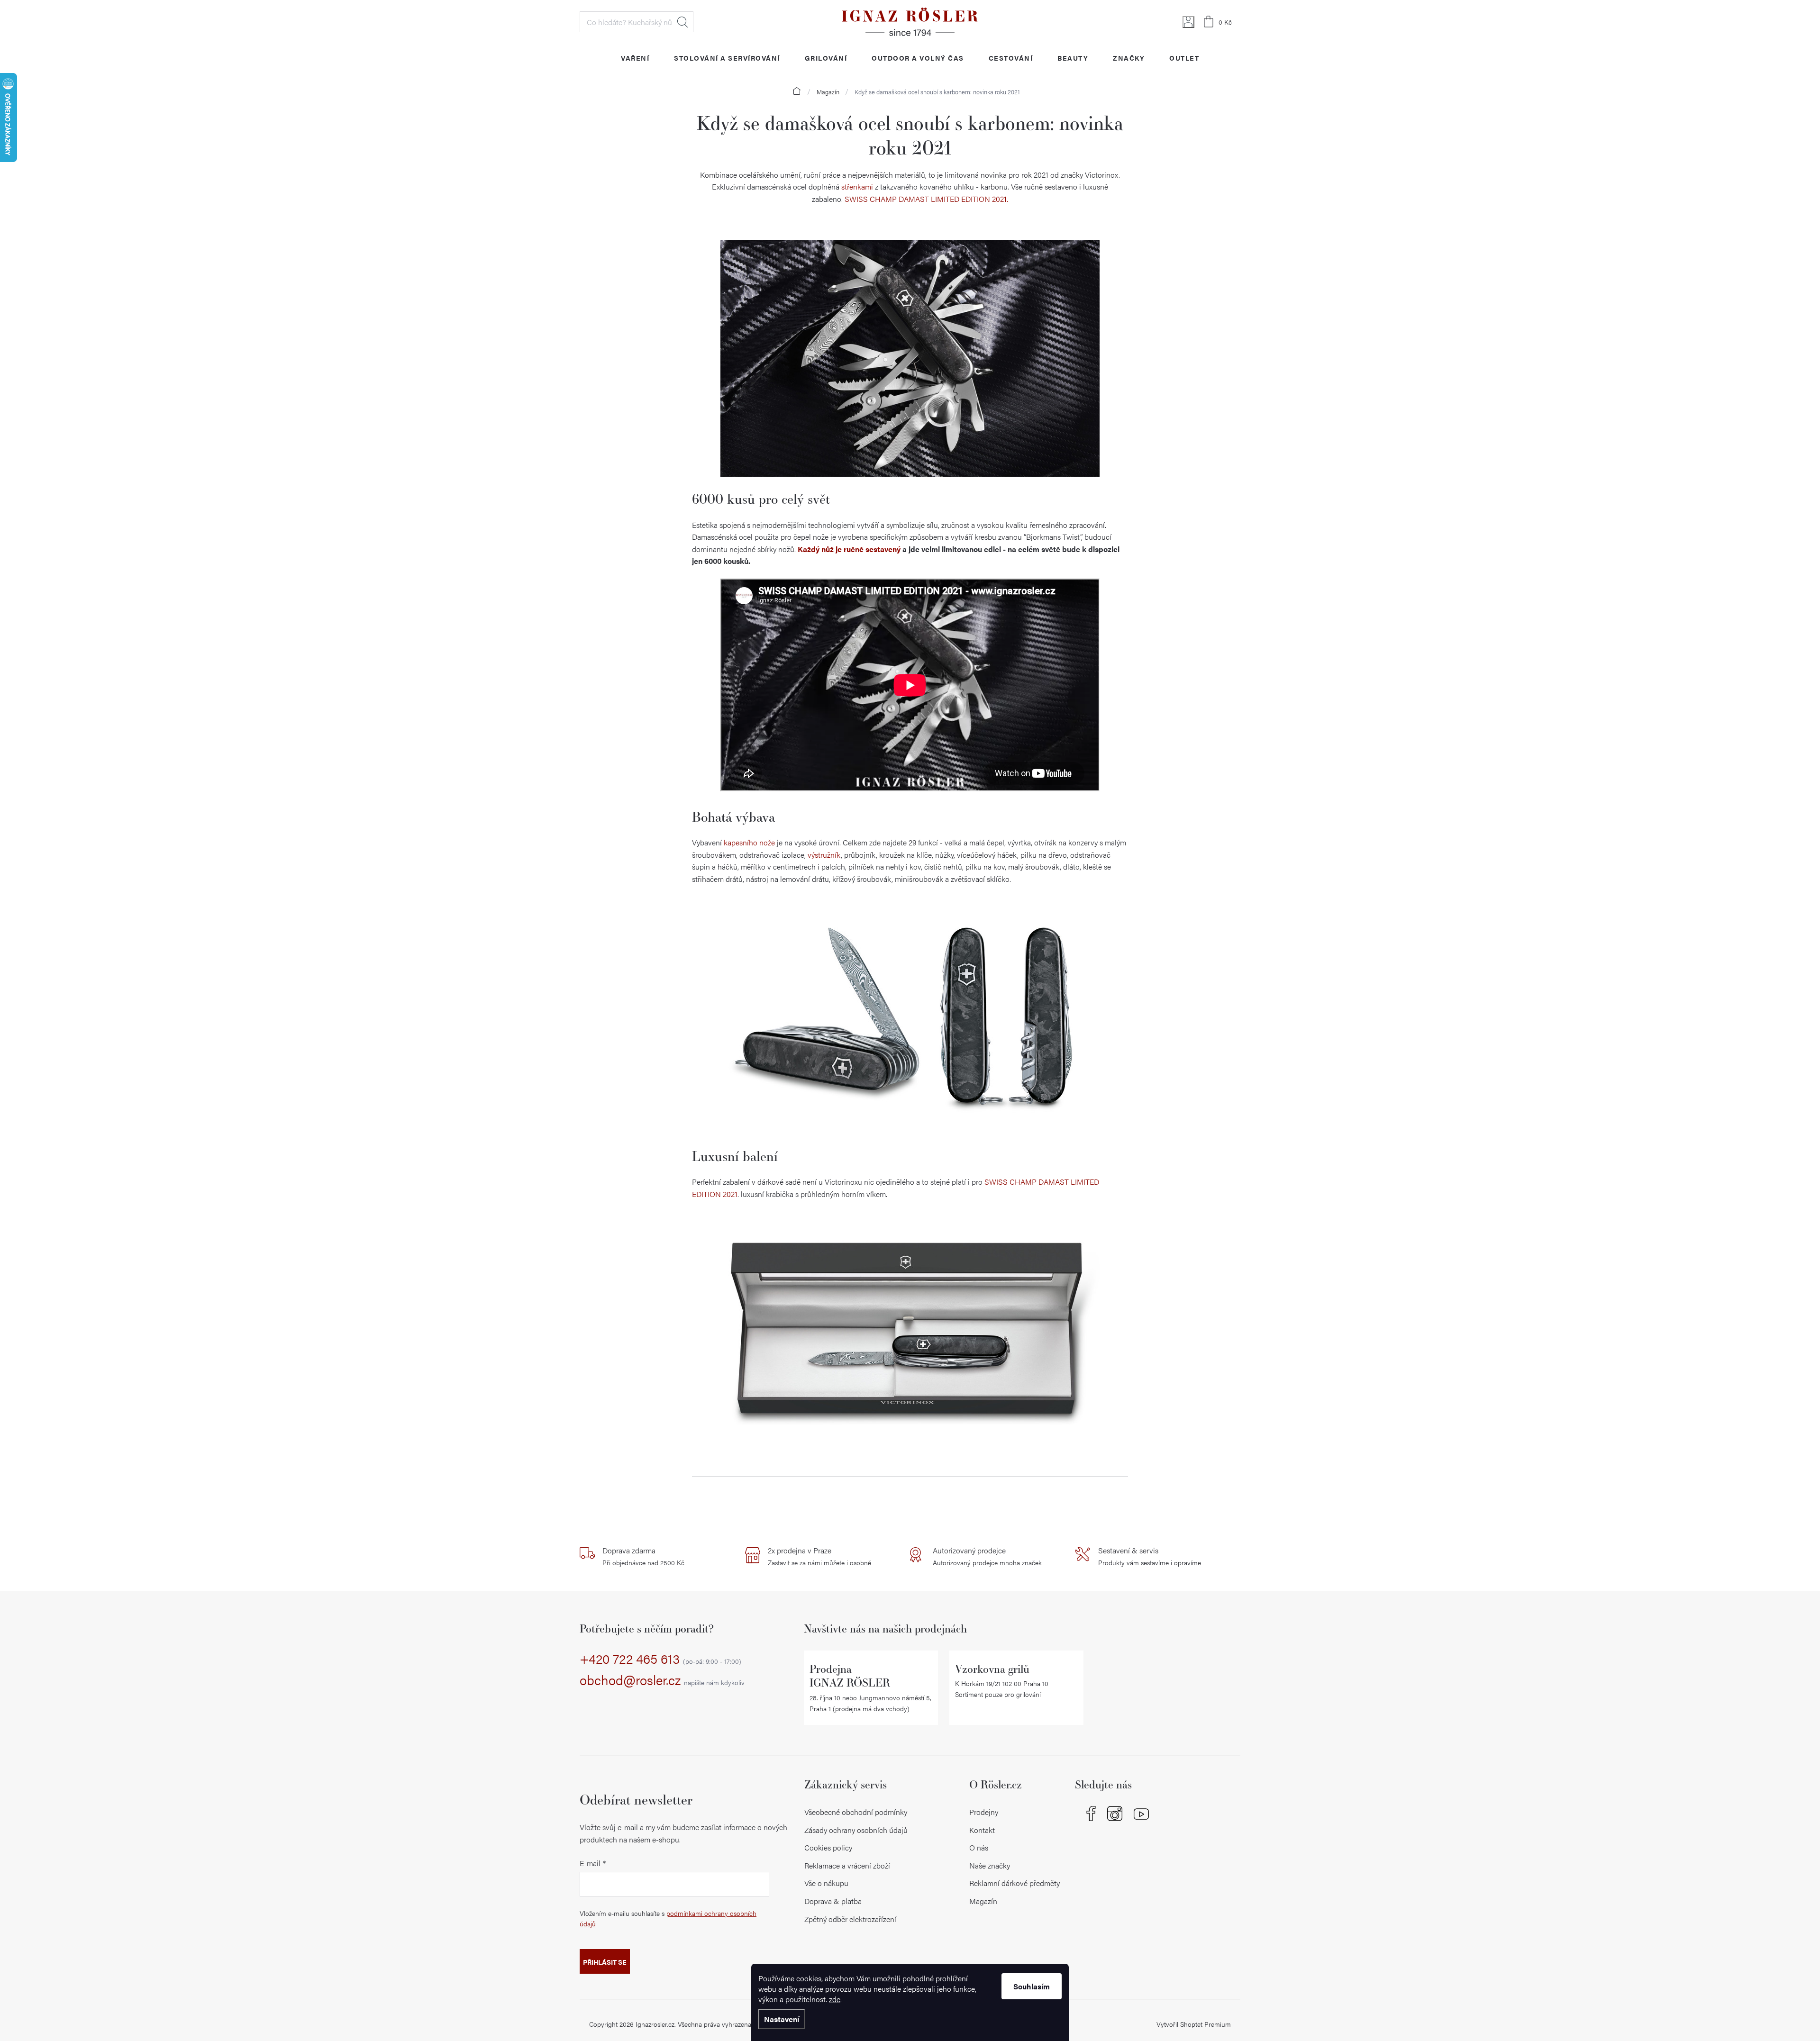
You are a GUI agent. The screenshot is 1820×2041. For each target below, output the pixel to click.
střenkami (857, 186)
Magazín (983, 1901)
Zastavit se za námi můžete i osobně (819, 1556)
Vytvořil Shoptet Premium (1194, 2024)
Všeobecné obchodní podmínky (856, 1812)
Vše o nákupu (826, 1883)
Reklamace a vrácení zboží (847, 1865)
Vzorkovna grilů (992, 1669)
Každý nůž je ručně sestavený (849, 549)
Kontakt (982, 1830)
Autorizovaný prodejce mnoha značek (987, 1556)
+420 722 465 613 (660, 1659)
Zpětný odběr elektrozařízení (850, 1919)
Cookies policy (828, 1847)
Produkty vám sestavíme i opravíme (1150, 1556)
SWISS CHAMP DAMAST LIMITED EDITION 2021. (926, 199)
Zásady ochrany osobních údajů (856, 1830)
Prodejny (984, 1812)
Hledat (682, 22)
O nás (979, 1847)
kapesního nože (749, 842)
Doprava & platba (833, 1901)
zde (835, 1999)
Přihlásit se (605, 1962)
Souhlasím (1032, 1986)
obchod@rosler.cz (662, 1680)
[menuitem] (635, 58)
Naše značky (990, 1865)
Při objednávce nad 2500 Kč (643, 1556)
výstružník (824, 855)
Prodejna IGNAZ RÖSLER (850, 1676)
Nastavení (782, 2019)
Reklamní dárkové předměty (1015, 1883)
